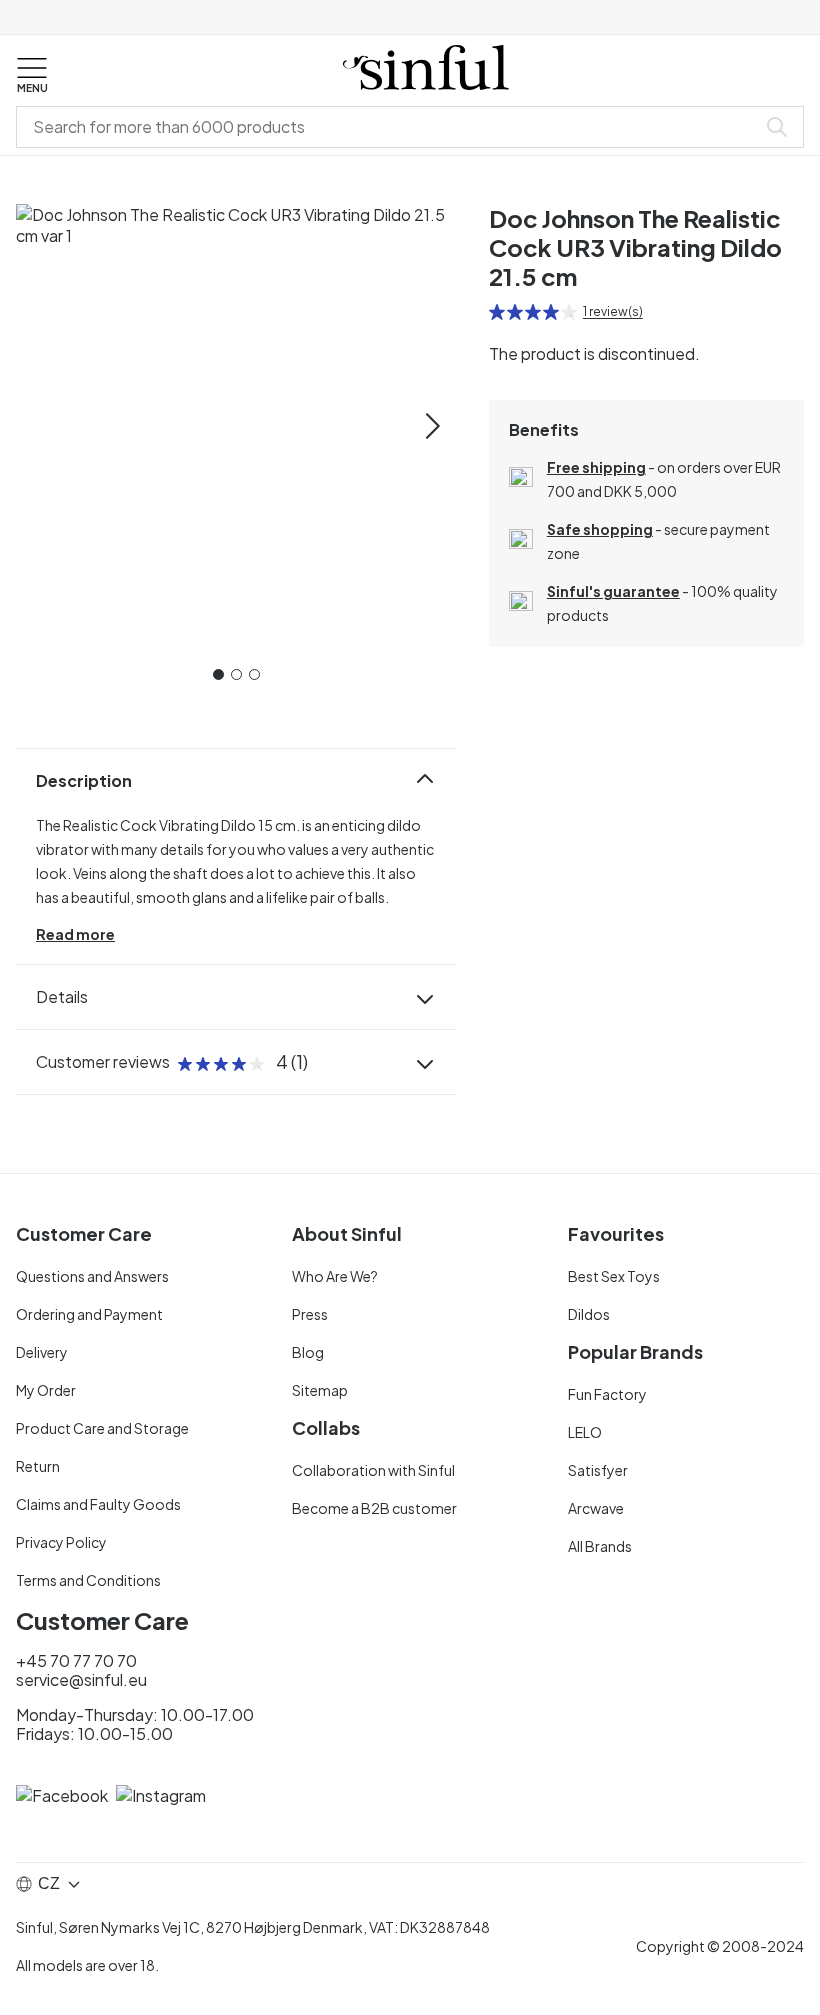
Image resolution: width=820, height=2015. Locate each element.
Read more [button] (75, 934)
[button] (32, 76)
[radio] (497, 312)
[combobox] (390, 127)
